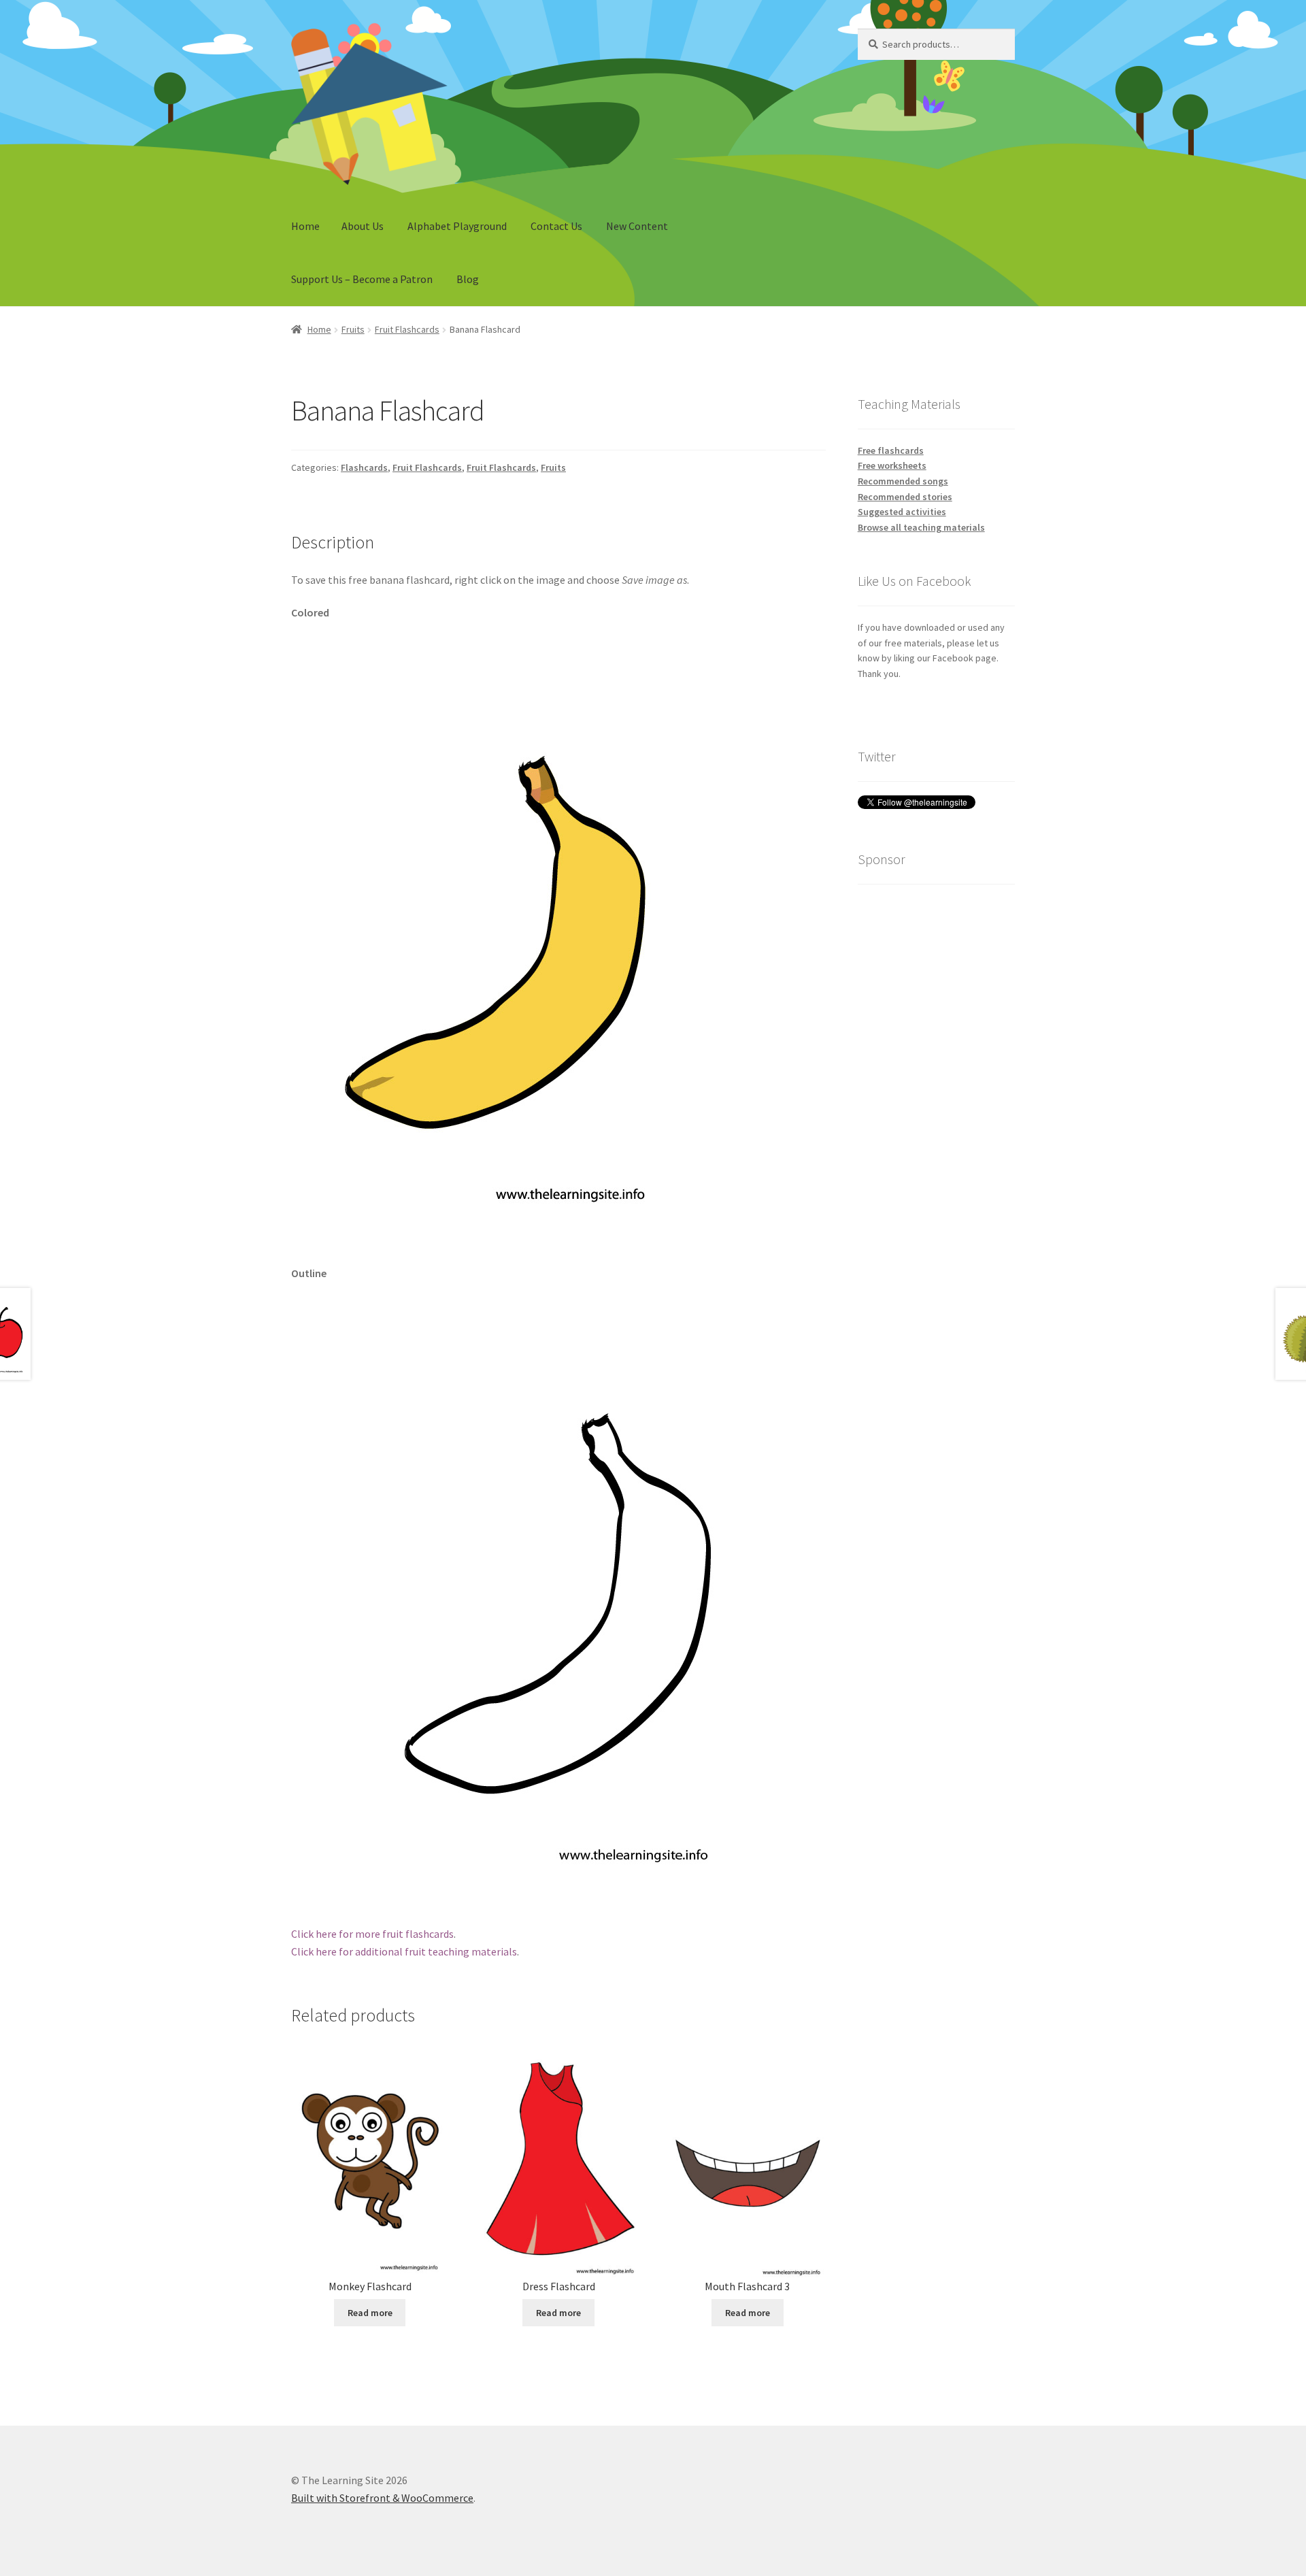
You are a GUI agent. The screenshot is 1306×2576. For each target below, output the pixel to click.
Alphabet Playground (457, 226)
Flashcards (364, 467)
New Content (637, 226)
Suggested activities (902, 512)
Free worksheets (892, 465)
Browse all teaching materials (921, 527)
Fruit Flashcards (407, 329)
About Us (363, 226)
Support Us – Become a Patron (362, 279)
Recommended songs (903, 481)
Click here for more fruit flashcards (372, 1934)
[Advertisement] (936, 1102)
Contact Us (556, 226)
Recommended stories (905, 497)
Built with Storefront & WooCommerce (382, 2498)
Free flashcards (891, 450)
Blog (468, 279)
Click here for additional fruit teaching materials (404, 1951)
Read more (370, 2313)
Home (305, 226)
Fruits (353, 329)
